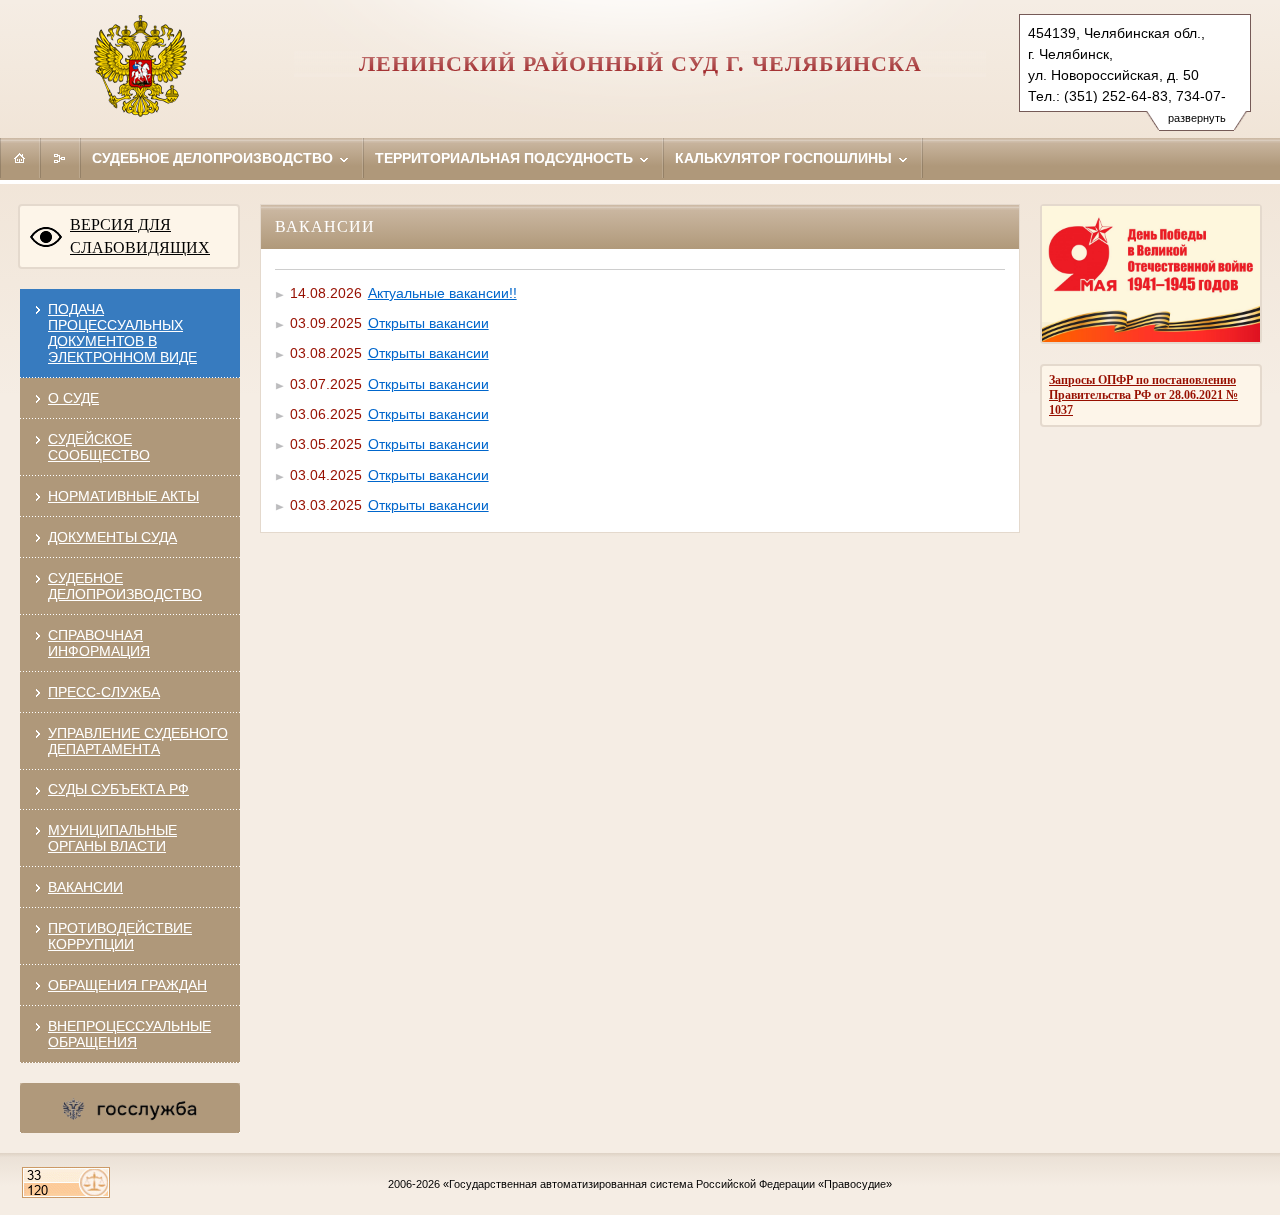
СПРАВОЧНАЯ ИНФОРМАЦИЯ (99, 643)
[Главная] (20, 158)
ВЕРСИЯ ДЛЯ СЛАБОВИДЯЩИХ (140, 236)
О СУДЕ (73, 398)
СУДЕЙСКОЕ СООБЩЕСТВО (99, 447)
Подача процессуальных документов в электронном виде (122, 333)
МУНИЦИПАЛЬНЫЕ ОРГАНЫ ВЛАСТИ (112, 838)
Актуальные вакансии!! (442, 293)
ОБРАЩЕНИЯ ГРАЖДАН (127, 985)
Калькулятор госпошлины (785, 158)
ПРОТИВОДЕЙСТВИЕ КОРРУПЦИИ (120, 936)
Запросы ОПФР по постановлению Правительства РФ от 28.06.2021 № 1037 (1143, 395)
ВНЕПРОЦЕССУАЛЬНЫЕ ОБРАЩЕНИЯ (129, 1034)
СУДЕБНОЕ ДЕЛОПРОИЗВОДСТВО (125, 586)
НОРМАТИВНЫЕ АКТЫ (123, 496)
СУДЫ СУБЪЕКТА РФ (118, 789)
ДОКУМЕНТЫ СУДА (112, 537)
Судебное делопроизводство (214, 158)
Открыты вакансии (428, 323)
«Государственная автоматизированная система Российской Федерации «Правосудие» (667, 1184)
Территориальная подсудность (506, 158)
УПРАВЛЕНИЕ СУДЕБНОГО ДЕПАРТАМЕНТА (138, 741)
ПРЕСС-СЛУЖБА (104, 692)
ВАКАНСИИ (85, 887)
